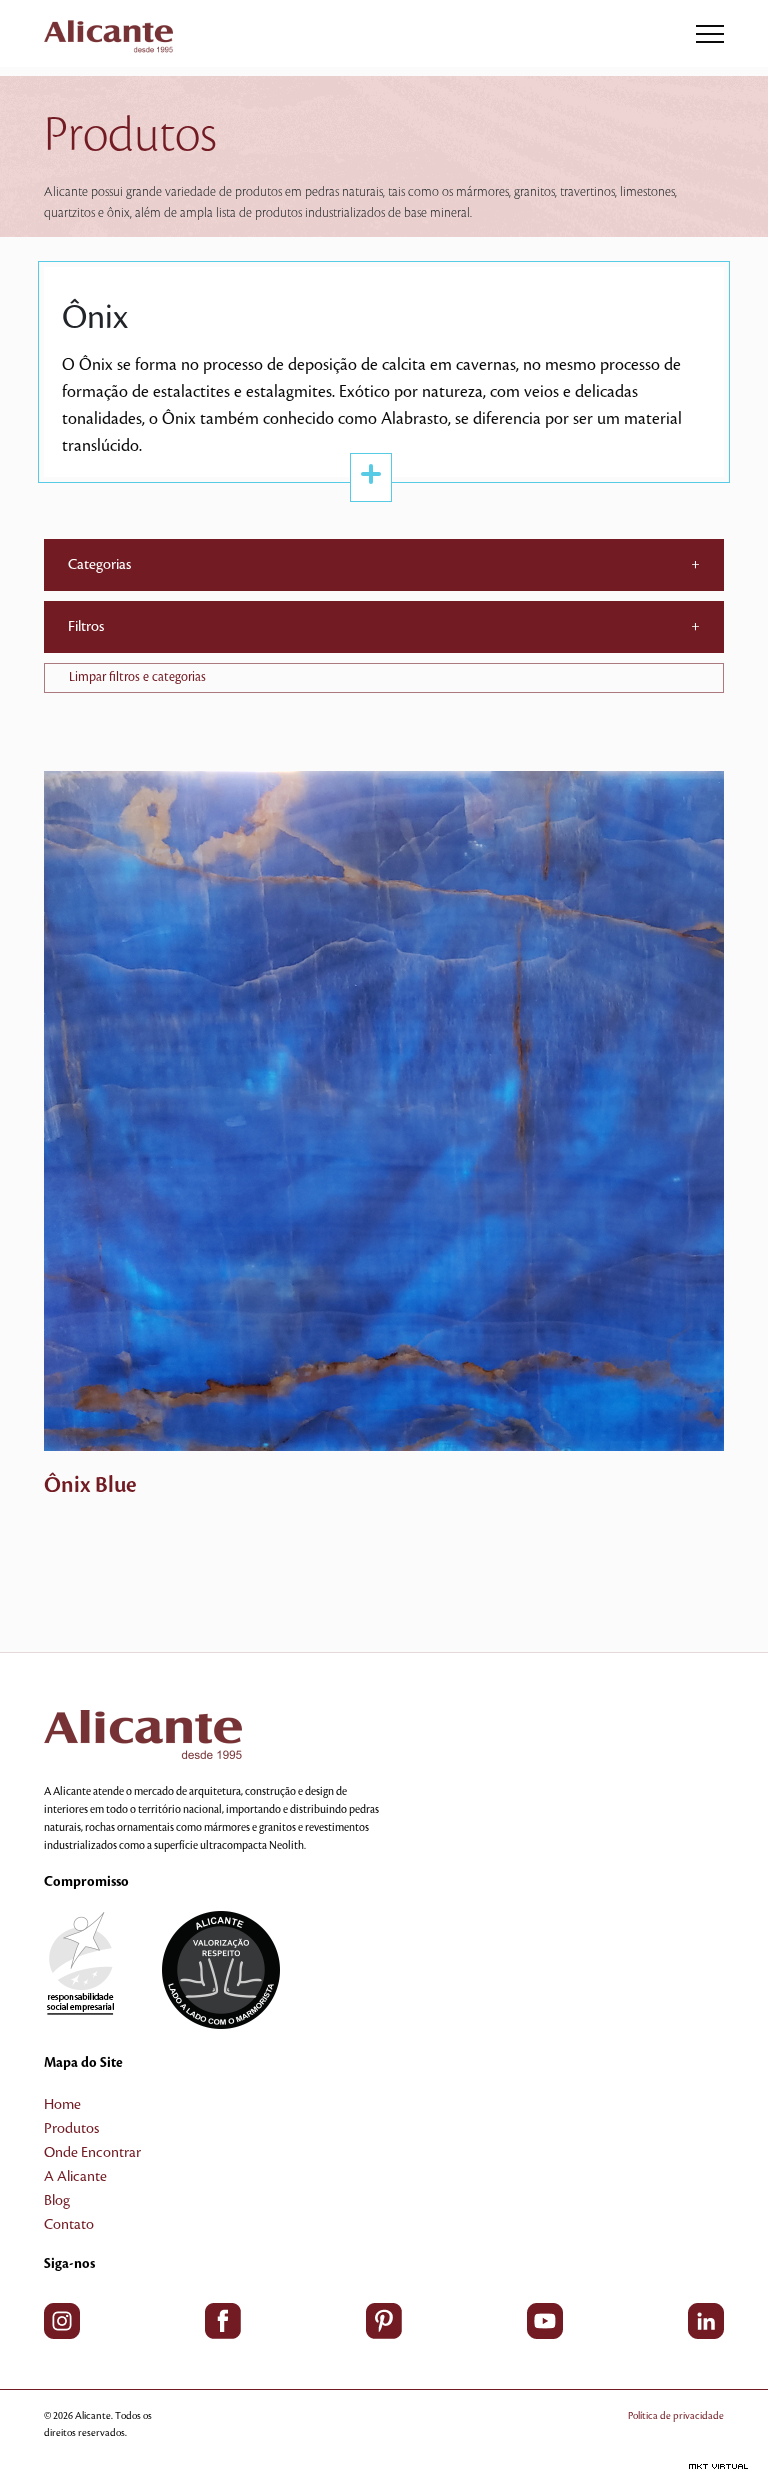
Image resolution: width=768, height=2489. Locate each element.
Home (62, 2105)
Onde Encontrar (92, 2153)
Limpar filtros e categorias (137, 677)
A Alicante (75, 2177)
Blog (57, 2201)
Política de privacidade (676, 2415)
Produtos (71, 2129)
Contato (69, 2225)
